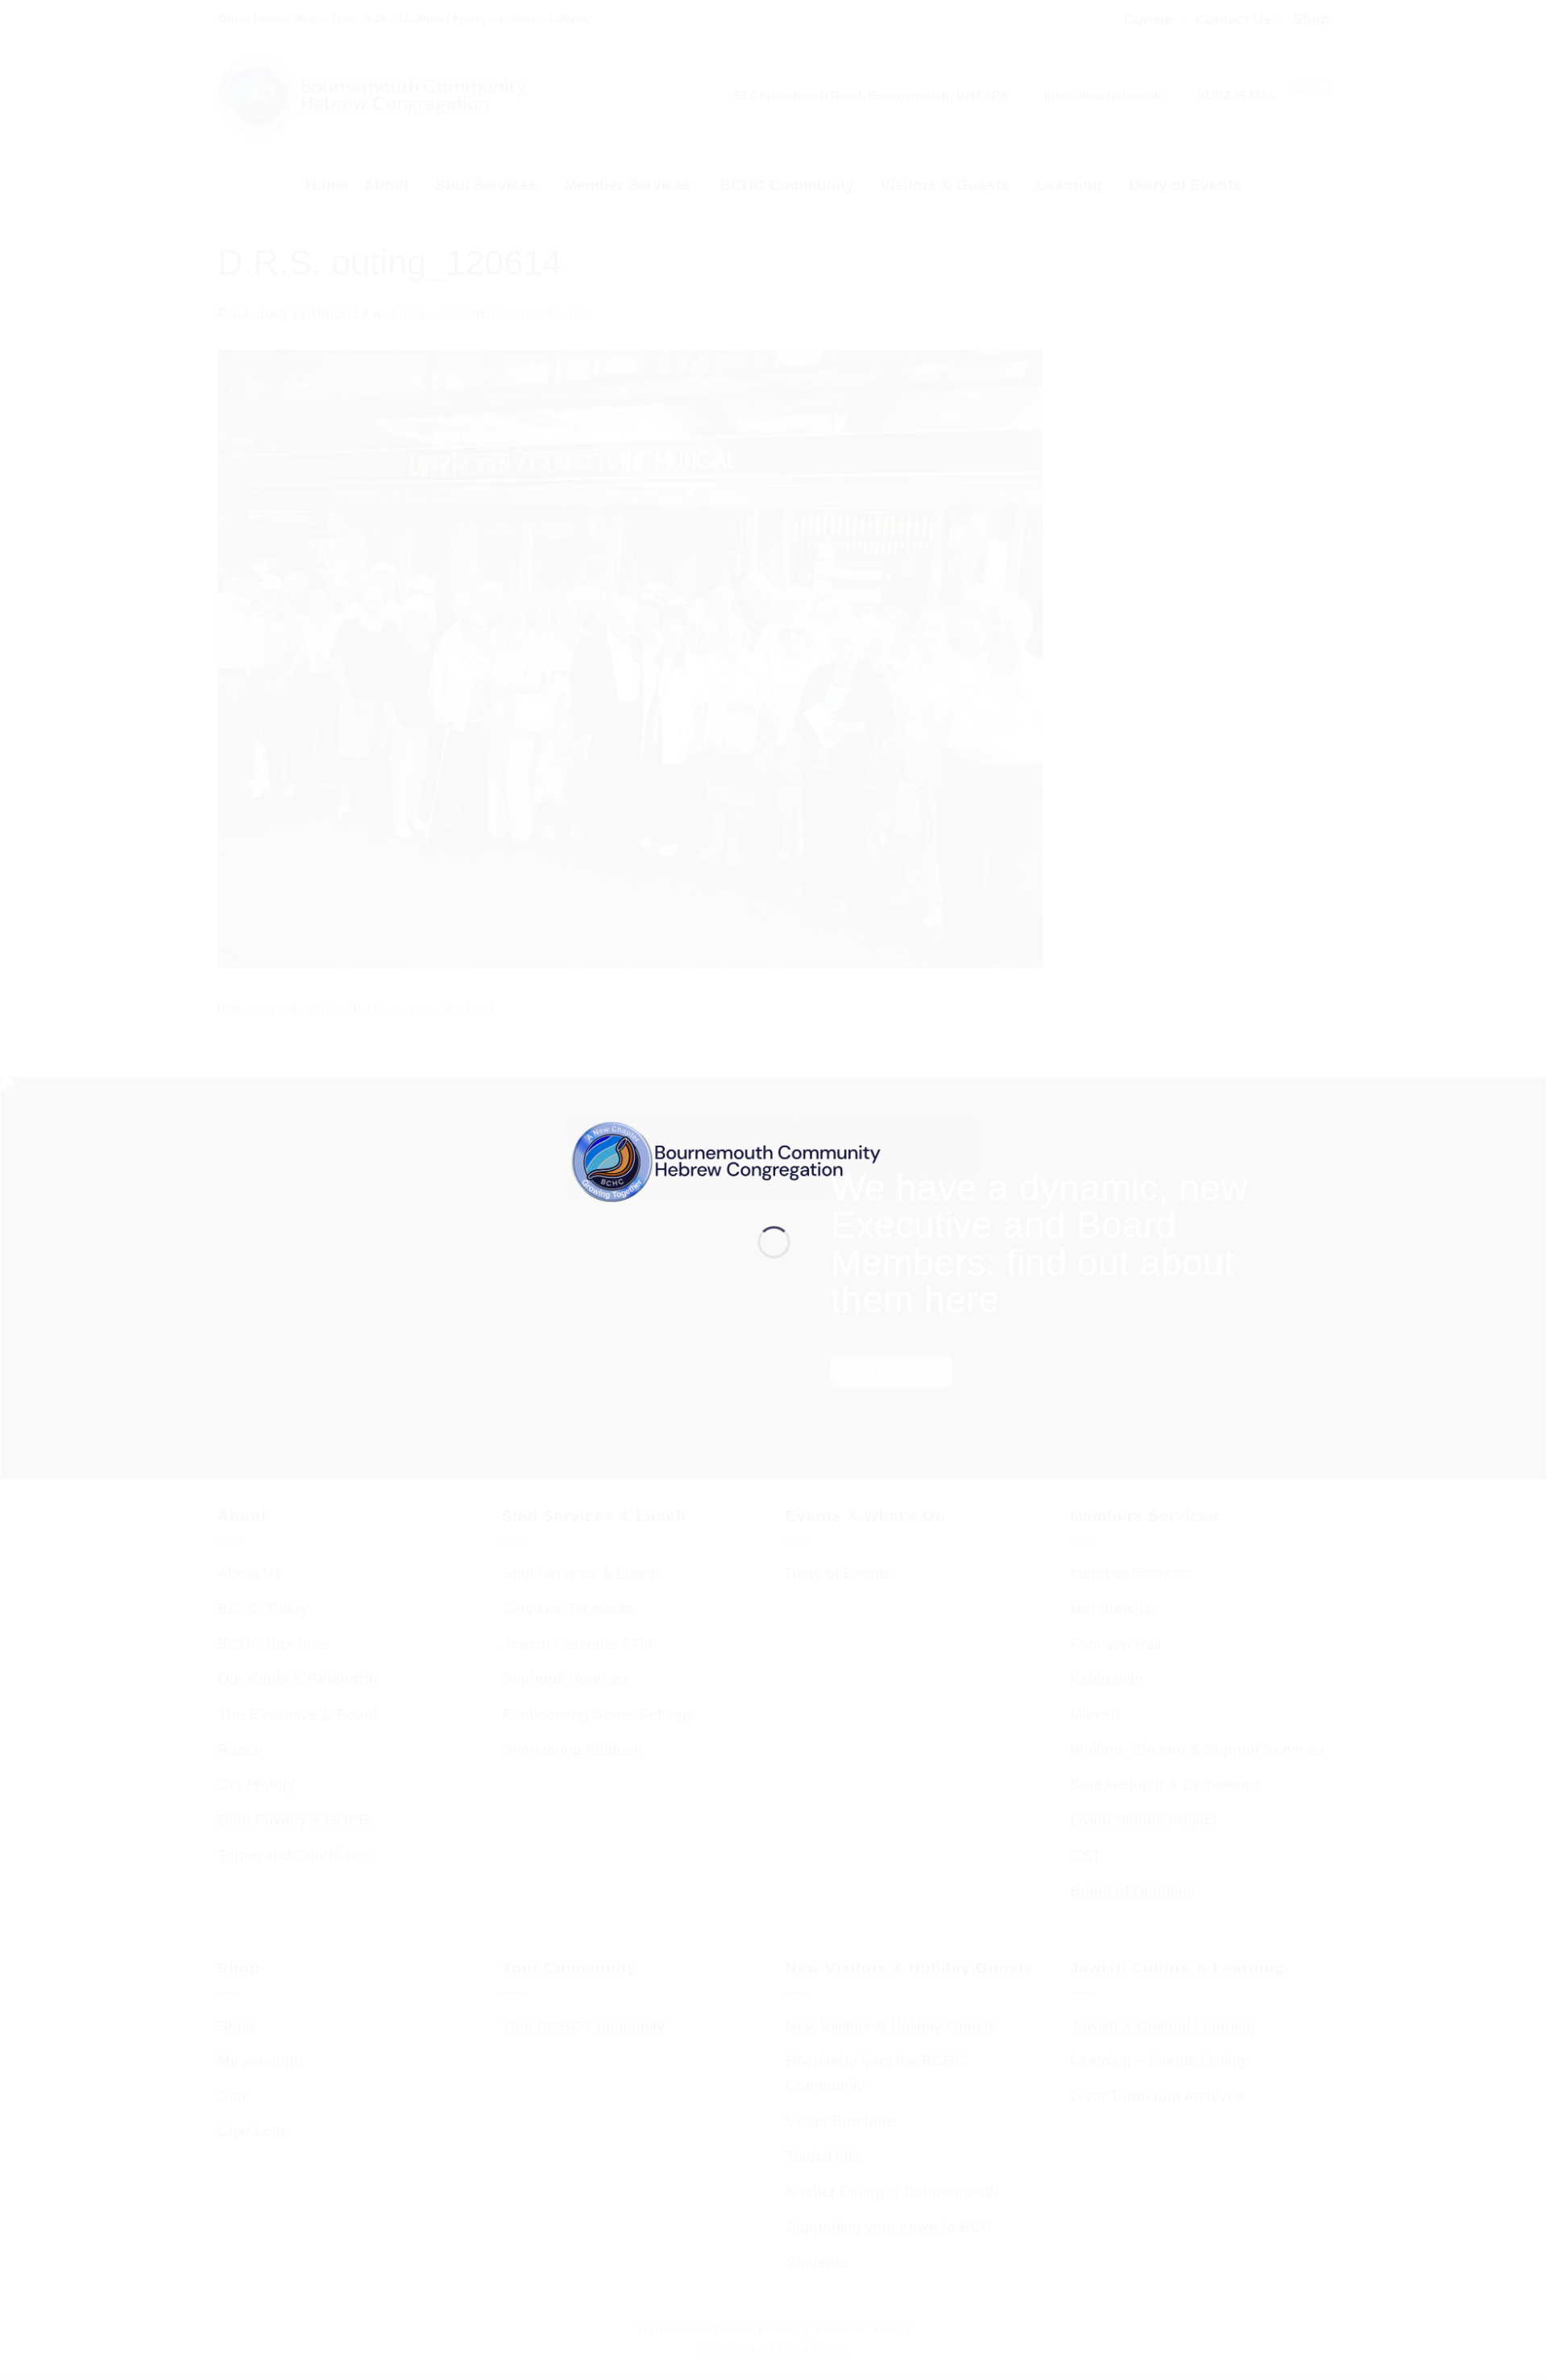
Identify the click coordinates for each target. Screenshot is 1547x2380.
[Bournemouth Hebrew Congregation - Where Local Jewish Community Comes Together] (774, 1161)
